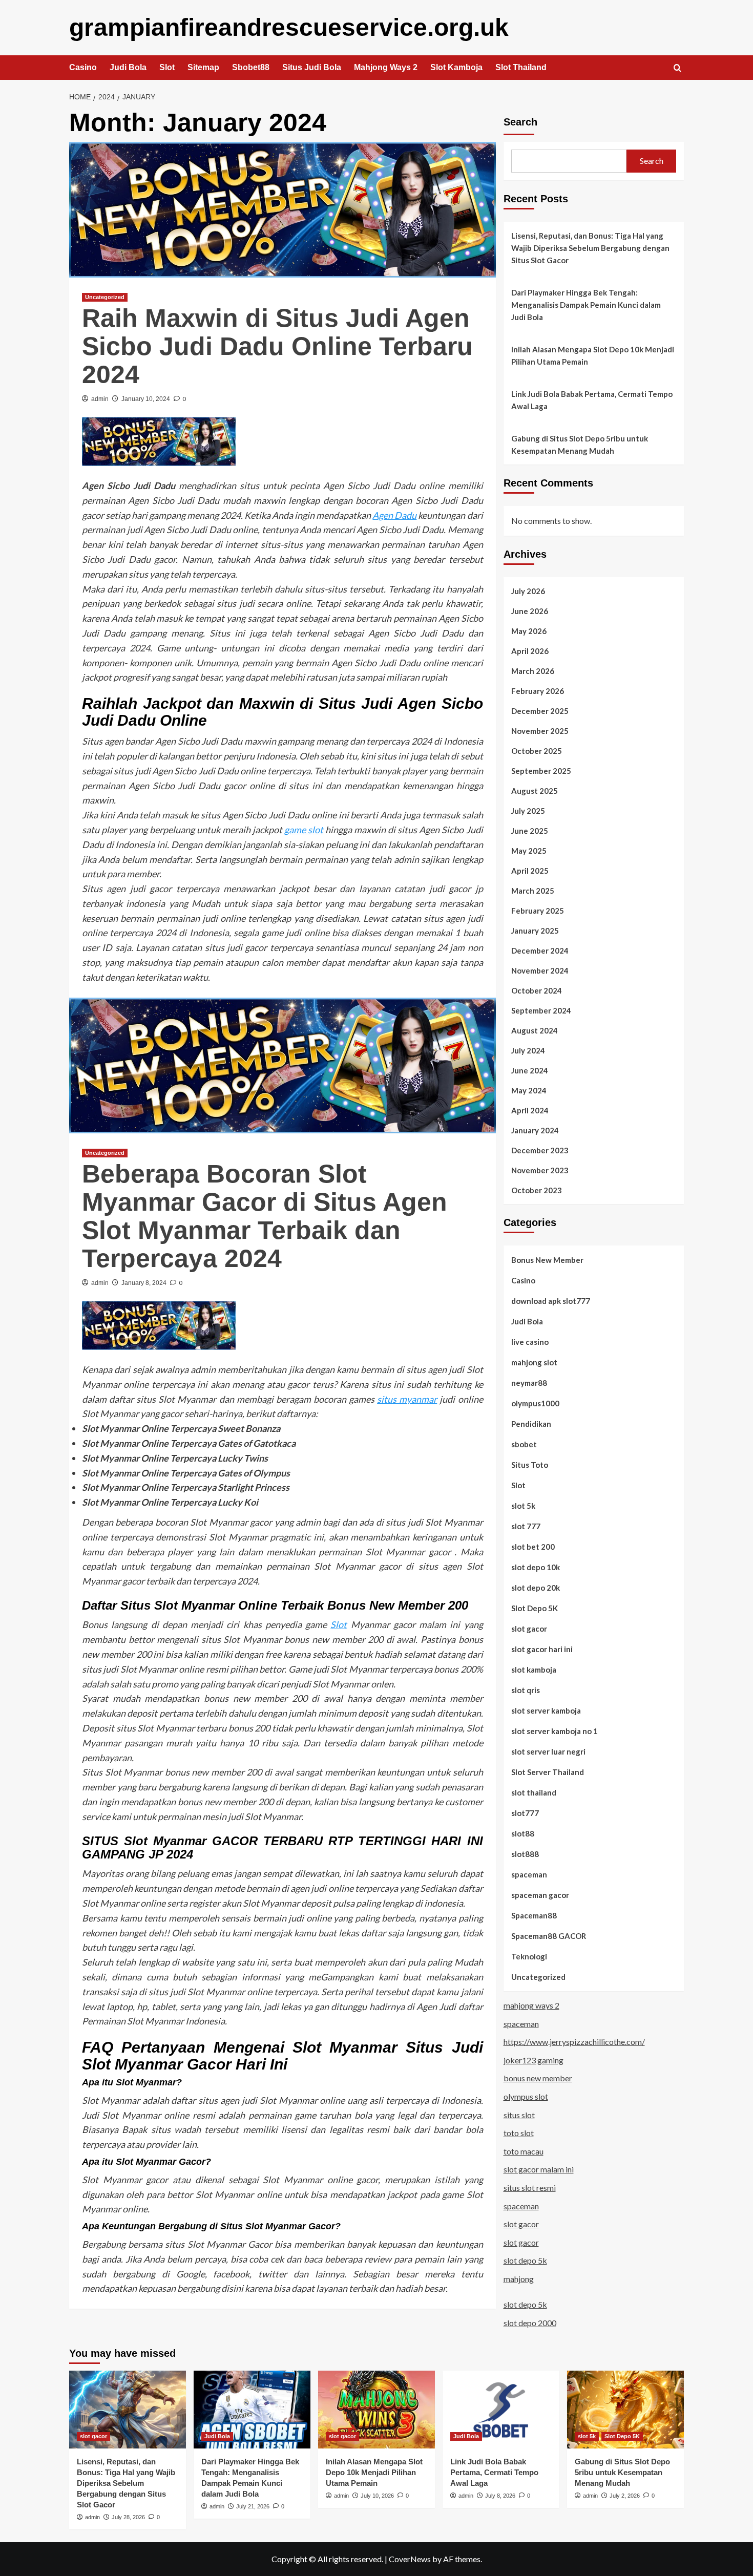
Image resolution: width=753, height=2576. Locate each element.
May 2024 (529, 1090)
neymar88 (529, 1383)
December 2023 (540, 1150)
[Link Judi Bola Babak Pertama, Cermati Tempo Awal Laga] (501, 2410)
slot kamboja (534, 1670)
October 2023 (537, 1190)
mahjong (519, 2279)
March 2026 (533, 671)
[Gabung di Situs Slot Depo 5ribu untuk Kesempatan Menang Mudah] (625, 2410)
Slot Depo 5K (535, 1608)
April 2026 (530, 651)
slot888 (525, 1854)
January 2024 (535, 1130)
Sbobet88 (251, 67)
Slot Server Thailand (548, 1772)
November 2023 (540, 1170)
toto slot (519, 2133)
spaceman (529, 1874)
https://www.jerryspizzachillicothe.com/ (574, 2042)
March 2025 (533, 891)
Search (520, 122)
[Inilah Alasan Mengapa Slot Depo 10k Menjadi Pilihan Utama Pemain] (376, 2410)
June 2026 (530, 611)
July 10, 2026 (377, 2496)
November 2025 (540, 731)
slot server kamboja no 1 (555, 1731)
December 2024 (540, 951)
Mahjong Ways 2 (386, 67)
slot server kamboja (546, 1711)
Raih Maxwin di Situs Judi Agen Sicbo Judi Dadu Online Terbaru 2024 (277, 346)
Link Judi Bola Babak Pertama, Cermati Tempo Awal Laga (592, 400)
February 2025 (538, 911)
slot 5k (523, 1506)
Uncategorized (105, 297)
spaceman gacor (540, 1895)
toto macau (524, 2151)
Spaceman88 (534, 1915)
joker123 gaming (534, 2060)
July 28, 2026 (128, 2517)
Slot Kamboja (456, 67)
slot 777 (526, 1526)
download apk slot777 (551, 1301)
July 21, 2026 (253, 2506)
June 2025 (530, 831)
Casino (83, 67)
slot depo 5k (525, 2260)
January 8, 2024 (144, 1283)
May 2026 (529, 631)
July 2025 (528, 811)
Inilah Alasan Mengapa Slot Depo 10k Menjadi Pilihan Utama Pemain (593, 355)
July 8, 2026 (500, 2496)
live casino (530, 1342)
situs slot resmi (530, 2188)
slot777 (525, 1813)
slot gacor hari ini (542, 1649)
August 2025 (535, 791)
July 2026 (528, 591)
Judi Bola (128, 67)
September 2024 (541, 1010)
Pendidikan (531, 1424)
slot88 (523, 1833)
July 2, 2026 (625, 2496)
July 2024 (528, 1050)
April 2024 (530, 1110)
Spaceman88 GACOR (549, 1936)
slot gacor (529, 1629)
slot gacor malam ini (539, 2169)
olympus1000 (535, 1403)
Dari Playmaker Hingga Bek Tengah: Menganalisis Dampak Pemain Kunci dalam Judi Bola (586, 305)
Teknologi (529, 1956)
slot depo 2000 (530, 2323)
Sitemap (203, 67)
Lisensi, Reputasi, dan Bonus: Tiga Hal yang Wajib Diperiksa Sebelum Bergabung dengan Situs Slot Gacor (590, 248)
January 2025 (535, 931)
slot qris (526, 1690)
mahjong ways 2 (531, 2005)
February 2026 (538, 691)
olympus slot (526, 2096)
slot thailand (534, 1792)
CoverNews (410, 2559)
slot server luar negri (548, 1751)
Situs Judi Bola (312, 67)
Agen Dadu (394, 515)
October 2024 (537, 990)
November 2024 (540, 970)
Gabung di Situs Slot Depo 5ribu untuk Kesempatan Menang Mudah (580, 445)
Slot (167, 67)
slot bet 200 (533, 1547)
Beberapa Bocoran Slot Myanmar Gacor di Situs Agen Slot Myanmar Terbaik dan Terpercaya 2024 (265, 1216)
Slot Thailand (521, 67)
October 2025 (537, 751)
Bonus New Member (547, 1260)
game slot (304, 830)
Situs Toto (530, 1465)
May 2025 (529, 851)
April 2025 (530, 871)
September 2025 (541, 771)
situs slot (519, 2115)
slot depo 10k (536, 1567)
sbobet (524, 1444)
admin (100, 399)
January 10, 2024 (146, 399)
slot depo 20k (536, 1588)
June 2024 (530, 1070)
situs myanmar (407, 1399)
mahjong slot (534, 1362)
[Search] (677, 68)
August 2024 (535, 1030)
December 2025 (540, 711)
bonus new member (538, 2078)
